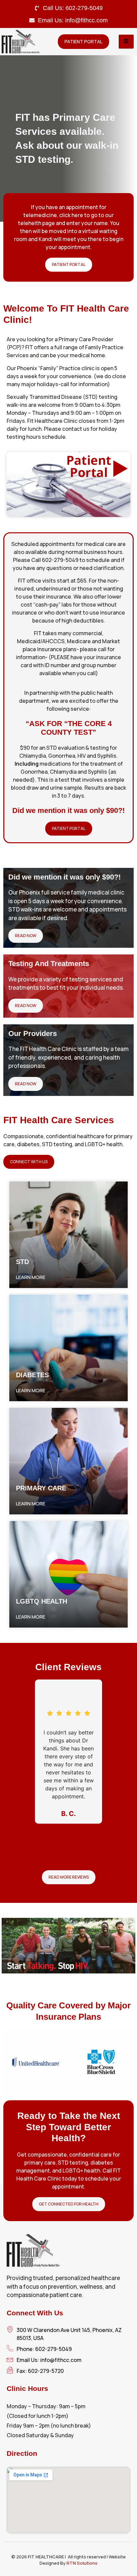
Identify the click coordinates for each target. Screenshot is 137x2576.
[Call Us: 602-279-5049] (37, 8)
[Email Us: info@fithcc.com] (32, 20)
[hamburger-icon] (126, 42)
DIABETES (32, 1375)
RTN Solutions (82, 2563)
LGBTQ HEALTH (42, 1601)
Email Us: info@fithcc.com (73, 20)
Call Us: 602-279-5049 (73, 8)
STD (22, 1262)
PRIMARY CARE (41, 1488)
